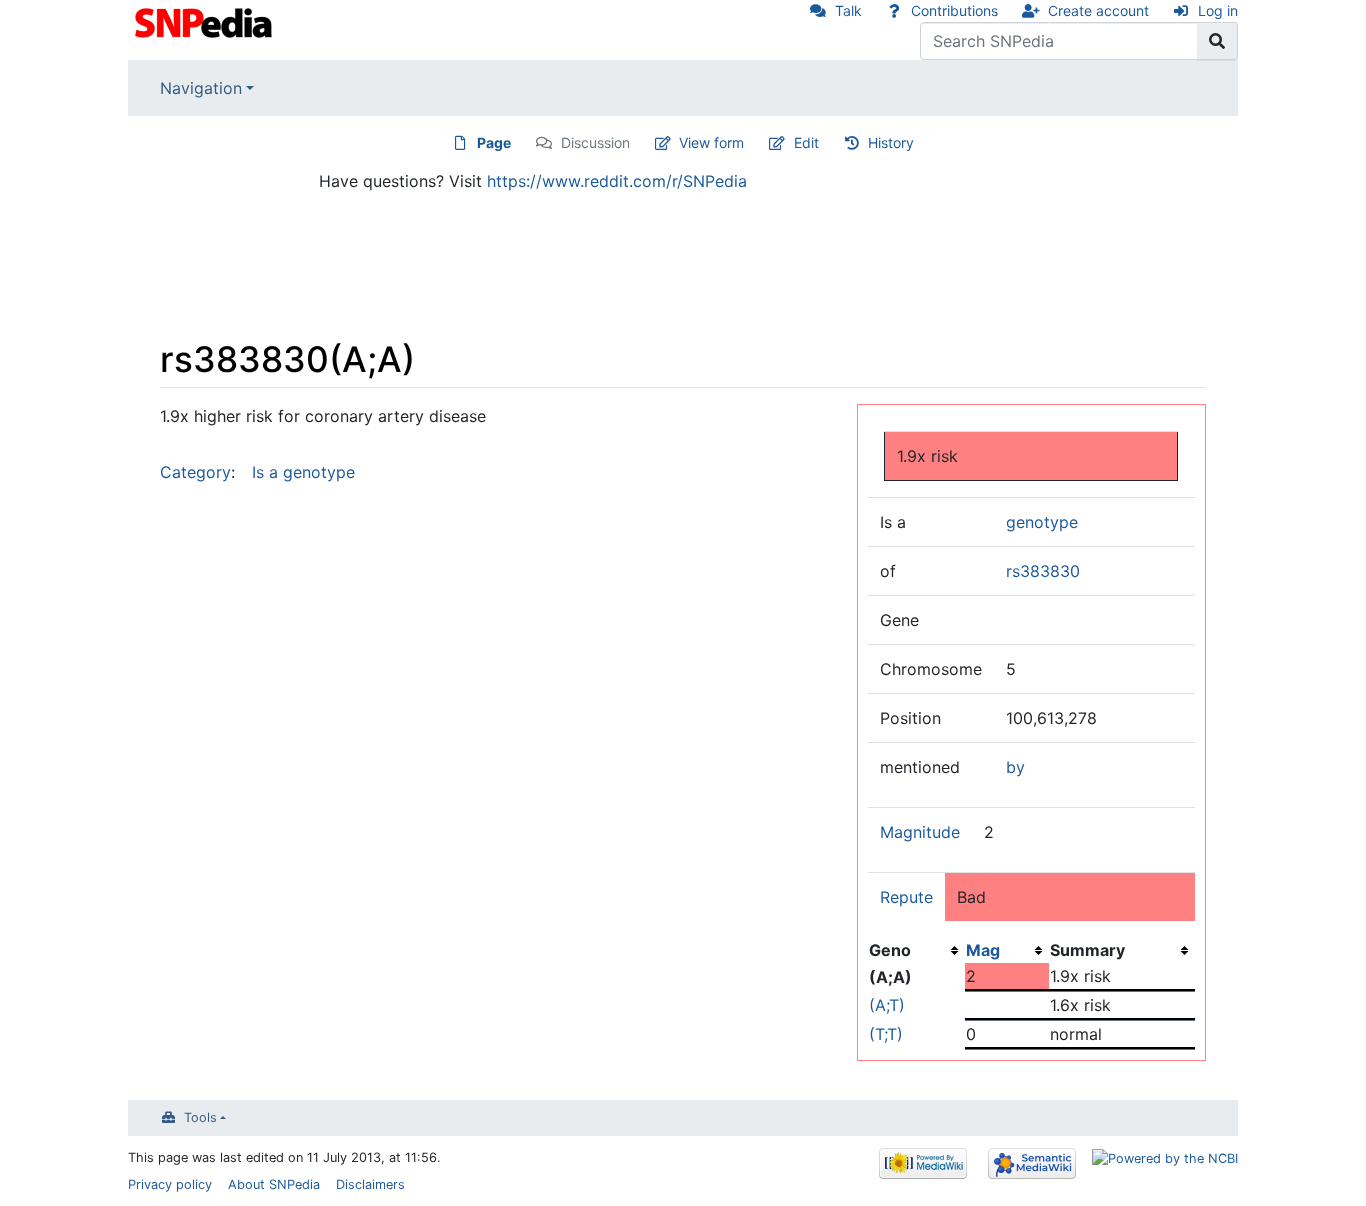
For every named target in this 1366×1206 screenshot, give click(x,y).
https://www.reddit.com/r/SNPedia (617, 181)
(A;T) (887, 1005)
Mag (983, 950)
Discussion (595, 142)
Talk (848, 10)
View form (711, 142)
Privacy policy (170, 1184)
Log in (1218, 10)
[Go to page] (1217, 41)
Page (494, 142)
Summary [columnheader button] (1087, 950)
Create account (1098, 10)
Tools (200, 1117)
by (1015, 767)
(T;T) (886, 1034)
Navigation (201, 88)
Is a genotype (303, 472)
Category (195, 472)
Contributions (954, 10)
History (891, 142)
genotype (1042, 522)
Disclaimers (370, 1184)
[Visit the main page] (205, 21)
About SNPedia (274, 1184)
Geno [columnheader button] (890, 950)
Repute (906, 897)
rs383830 (1043, 571)
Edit (806, 142)
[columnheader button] (1007, 950)
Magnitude (920, 832)
